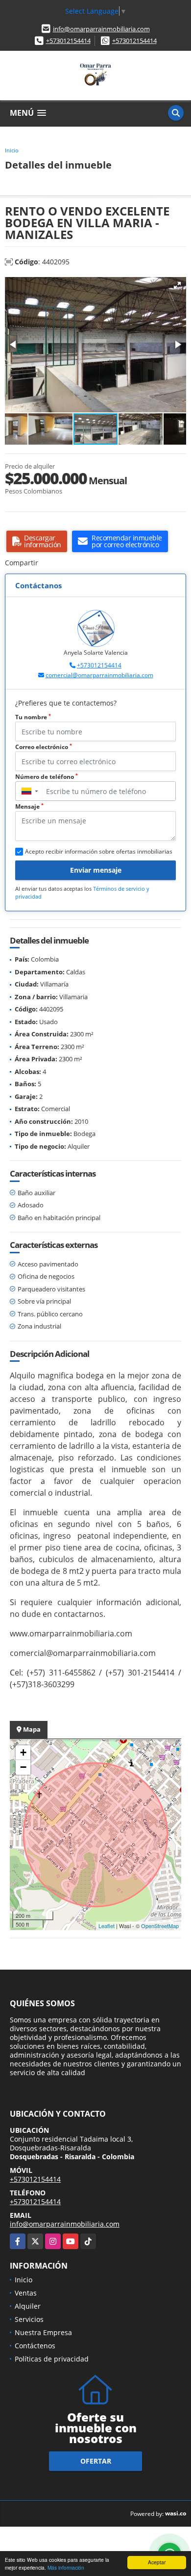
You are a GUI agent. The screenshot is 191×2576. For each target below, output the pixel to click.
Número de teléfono (47, 777)
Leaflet (107, 1926)
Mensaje (29, 806)
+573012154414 (68, 41)
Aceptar (157, 2562)
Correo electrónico (44, 747)
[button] (177, 285)
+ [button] (23, 1752)
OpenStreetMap (160, 1926)
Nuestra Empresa (43, 2332)
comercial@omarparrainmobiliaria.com (99, 675)
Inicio (12, 150)
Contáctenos (35, 2346)
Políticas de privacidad (52, 2359)
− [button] (23, 1767)
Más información (66, 2567)
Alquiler (28, 2306)
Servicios (29, 2319)
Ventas (26, 2293)
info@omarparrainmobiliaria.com (101, 29)
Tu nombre (33, 717)
